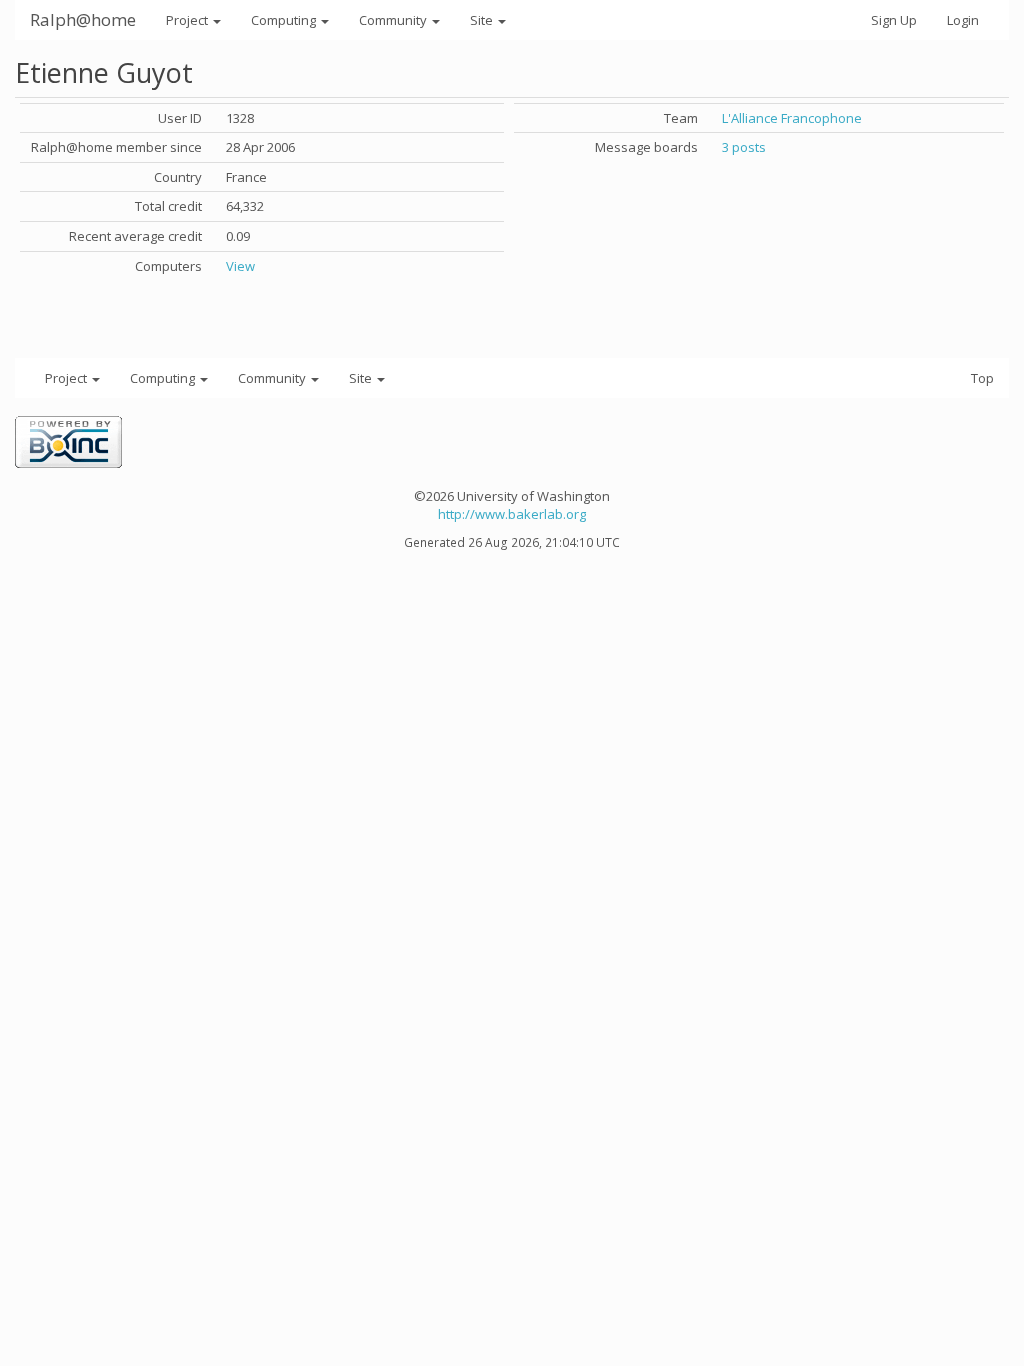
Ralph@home (83, 19)
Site (483, 20)
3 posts (744, 147)
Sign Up (894, 20)
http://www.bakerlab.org (512, 514)
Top (982, 378)
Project (188, 20)
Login (963, 20)
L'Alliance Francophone (792, 118)
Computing (285, 20)
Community (394, 20)
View (240, 266)
